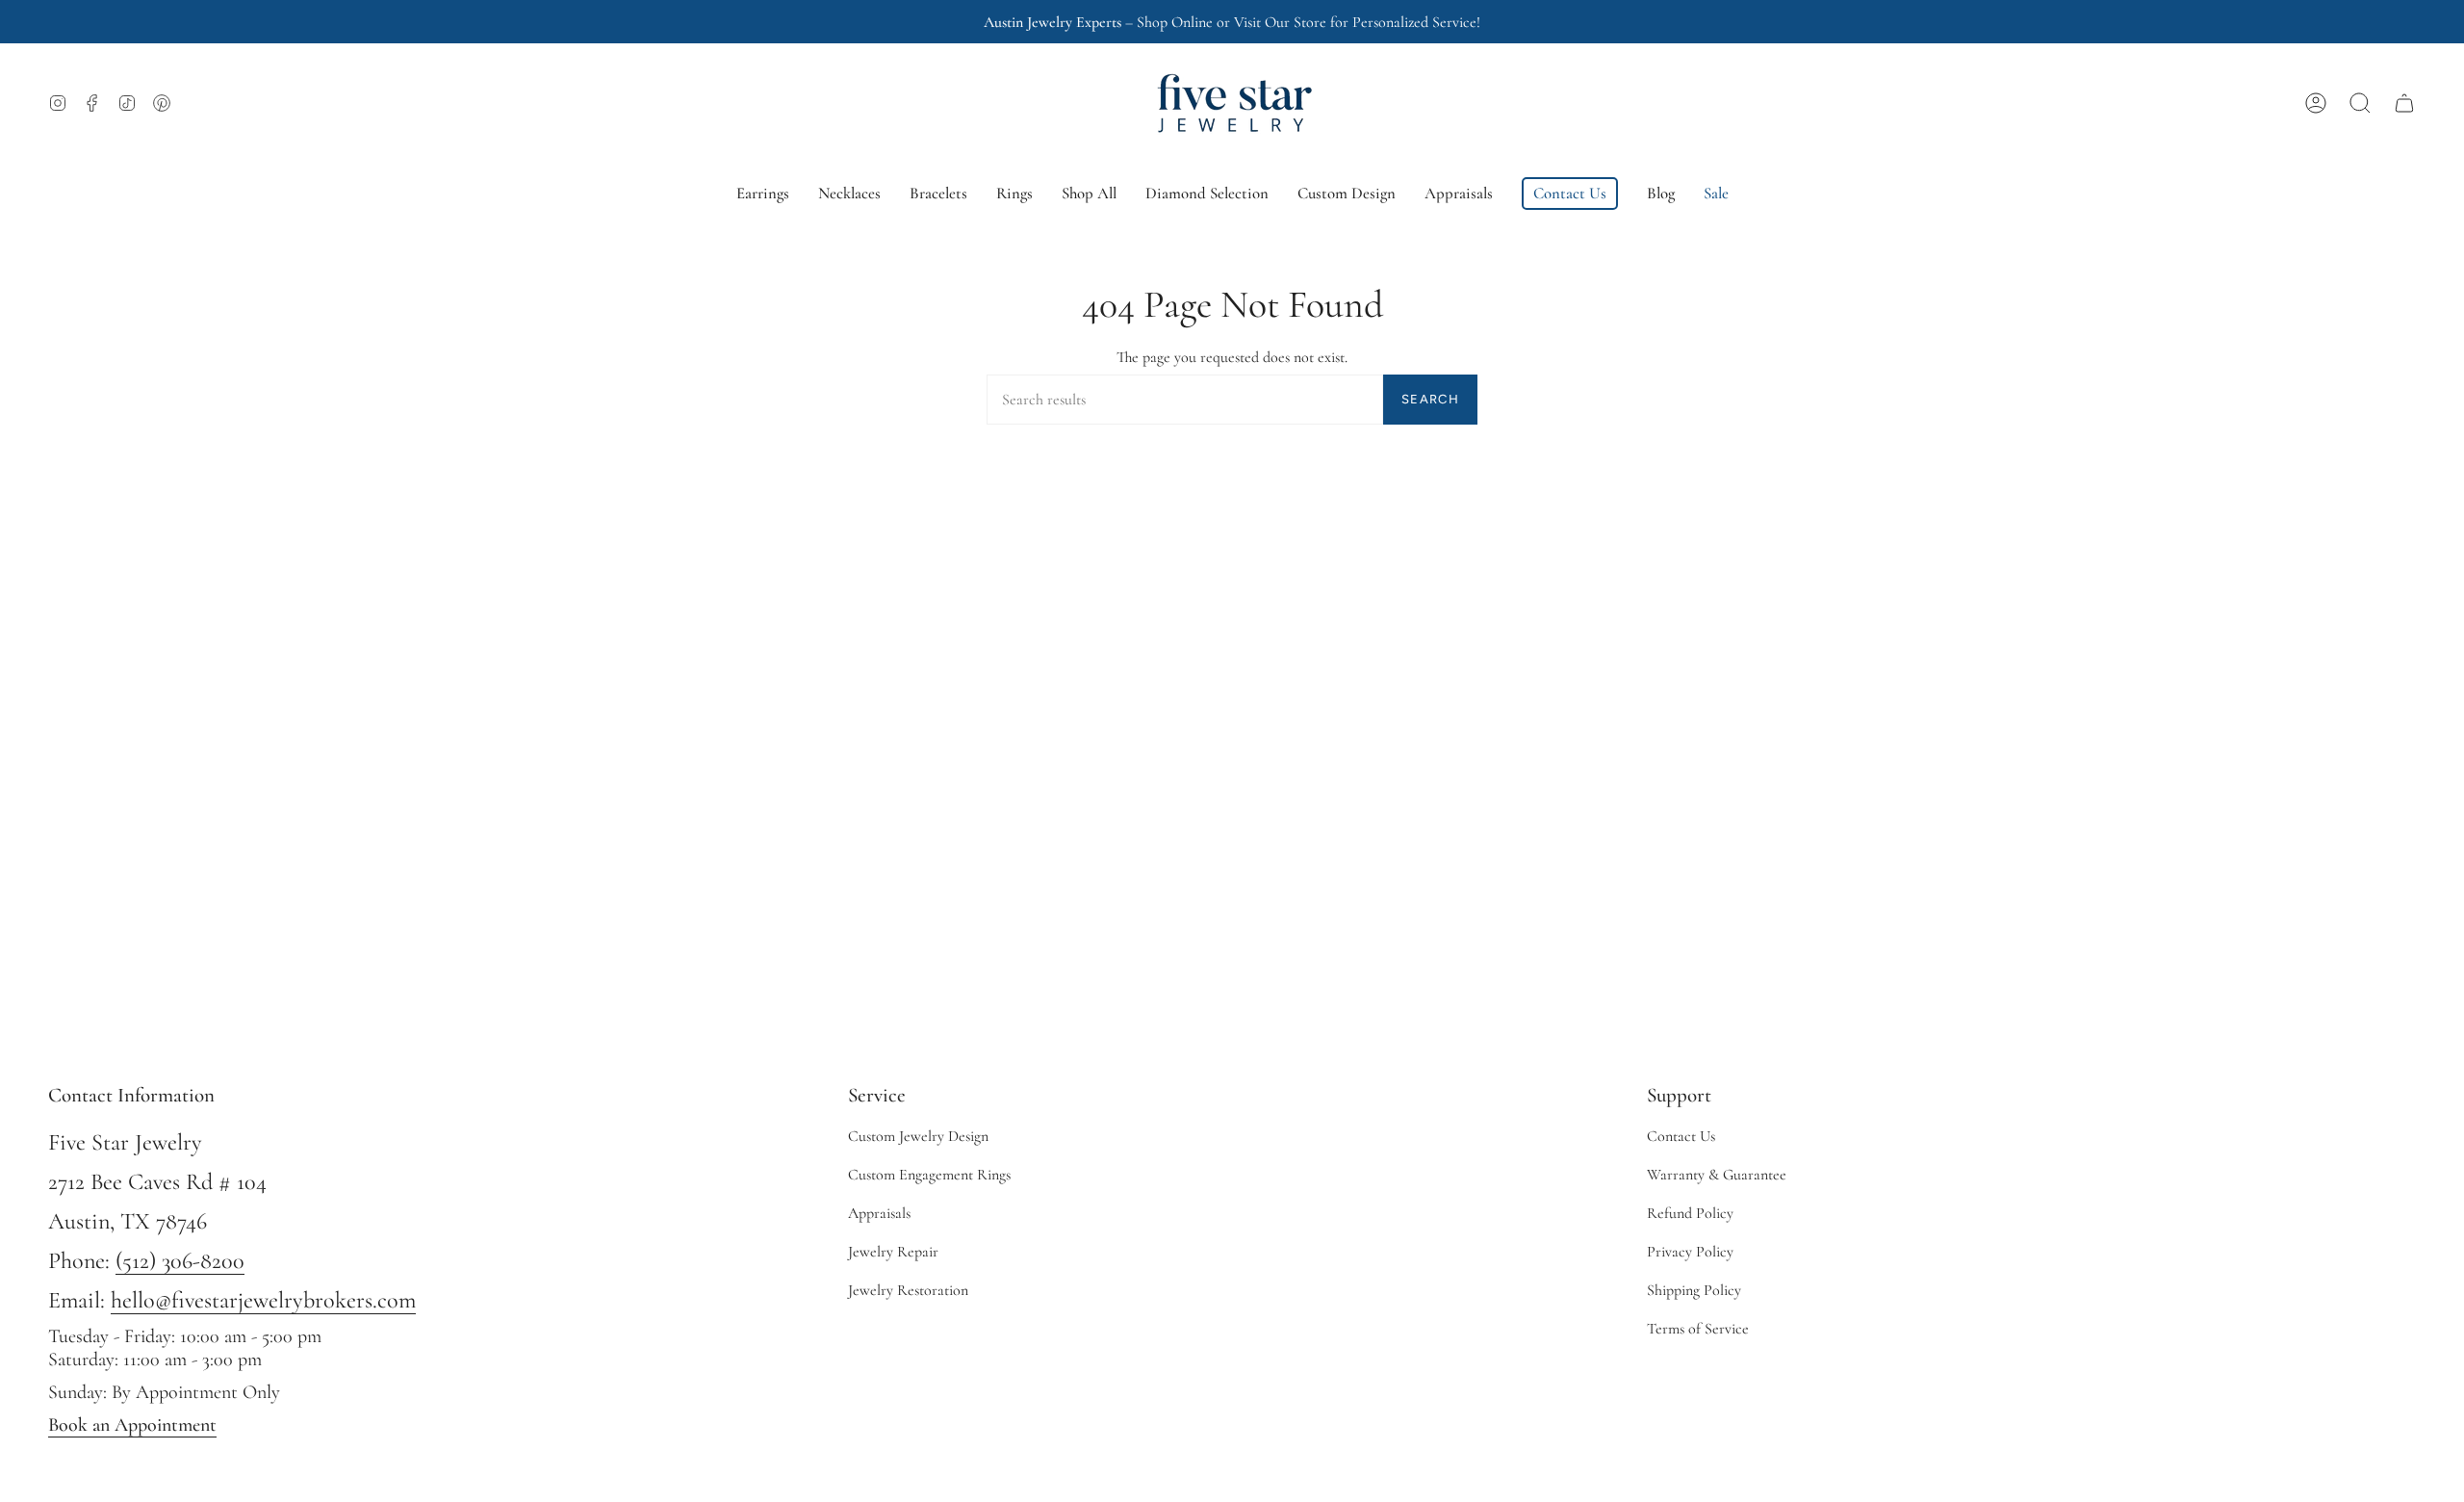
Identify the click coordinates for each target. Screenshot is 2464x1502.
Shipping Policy (1694, 1290)
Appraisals (879, 1213)
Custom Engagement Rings (929, 1175)
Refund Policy (1690, 1213)
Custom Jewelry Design (918, 1136)
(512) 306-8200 (180, 1261)
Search (1430, 399)
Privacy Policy (1690, 1252)
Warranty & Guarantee (1717, 1175)
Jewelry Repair (893, 1252)
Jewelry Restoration (908, 1290)
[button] (2360, 103)
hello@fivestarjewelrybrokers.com (263, 1300)
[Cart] (2404, 103)
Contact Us (1681, 1136)
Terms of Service (1698, 1329)
